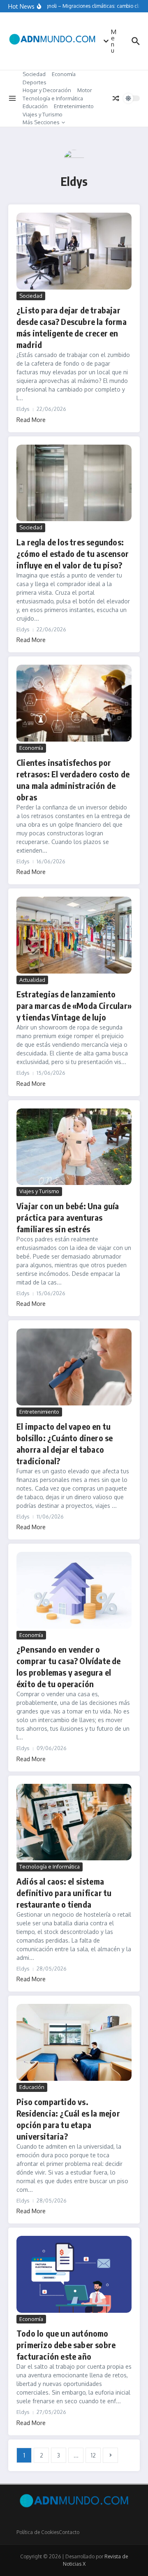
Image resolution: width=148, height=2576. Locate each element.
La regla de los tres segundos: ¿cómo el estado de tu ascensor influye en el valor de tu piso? (73, 553)
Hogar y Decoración (47, 90)
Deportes (35, 82)
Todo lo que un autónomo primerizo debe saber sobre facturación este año (66, 2345)
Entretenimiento (74, 106)
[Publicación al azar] (116, 98)
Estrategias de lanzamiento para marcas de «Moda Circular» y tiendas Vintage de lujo (74, 1005)
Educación (35, 106)
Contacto (69, 2532)
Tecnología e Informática (53, 98)
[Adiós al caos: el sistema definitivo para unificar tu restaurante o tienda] (74, 1822)
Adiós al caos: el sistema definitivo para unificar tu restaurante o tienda (64, 1893)
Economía (64, 74)
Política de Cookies (38, 2532)
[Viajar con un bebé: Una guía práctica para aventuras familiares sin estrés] (74, 1147)
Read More (31, 420)
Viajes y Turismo (43, 114)
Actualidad (32, 980)
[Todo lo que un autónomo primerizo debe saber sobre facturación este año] (74, 2274)
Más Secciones (41, 122)
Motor (85, 90)
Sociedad (34, 74)
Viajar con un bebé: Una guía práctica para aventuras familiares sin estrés (68, 1217)
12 (93, 2455)
